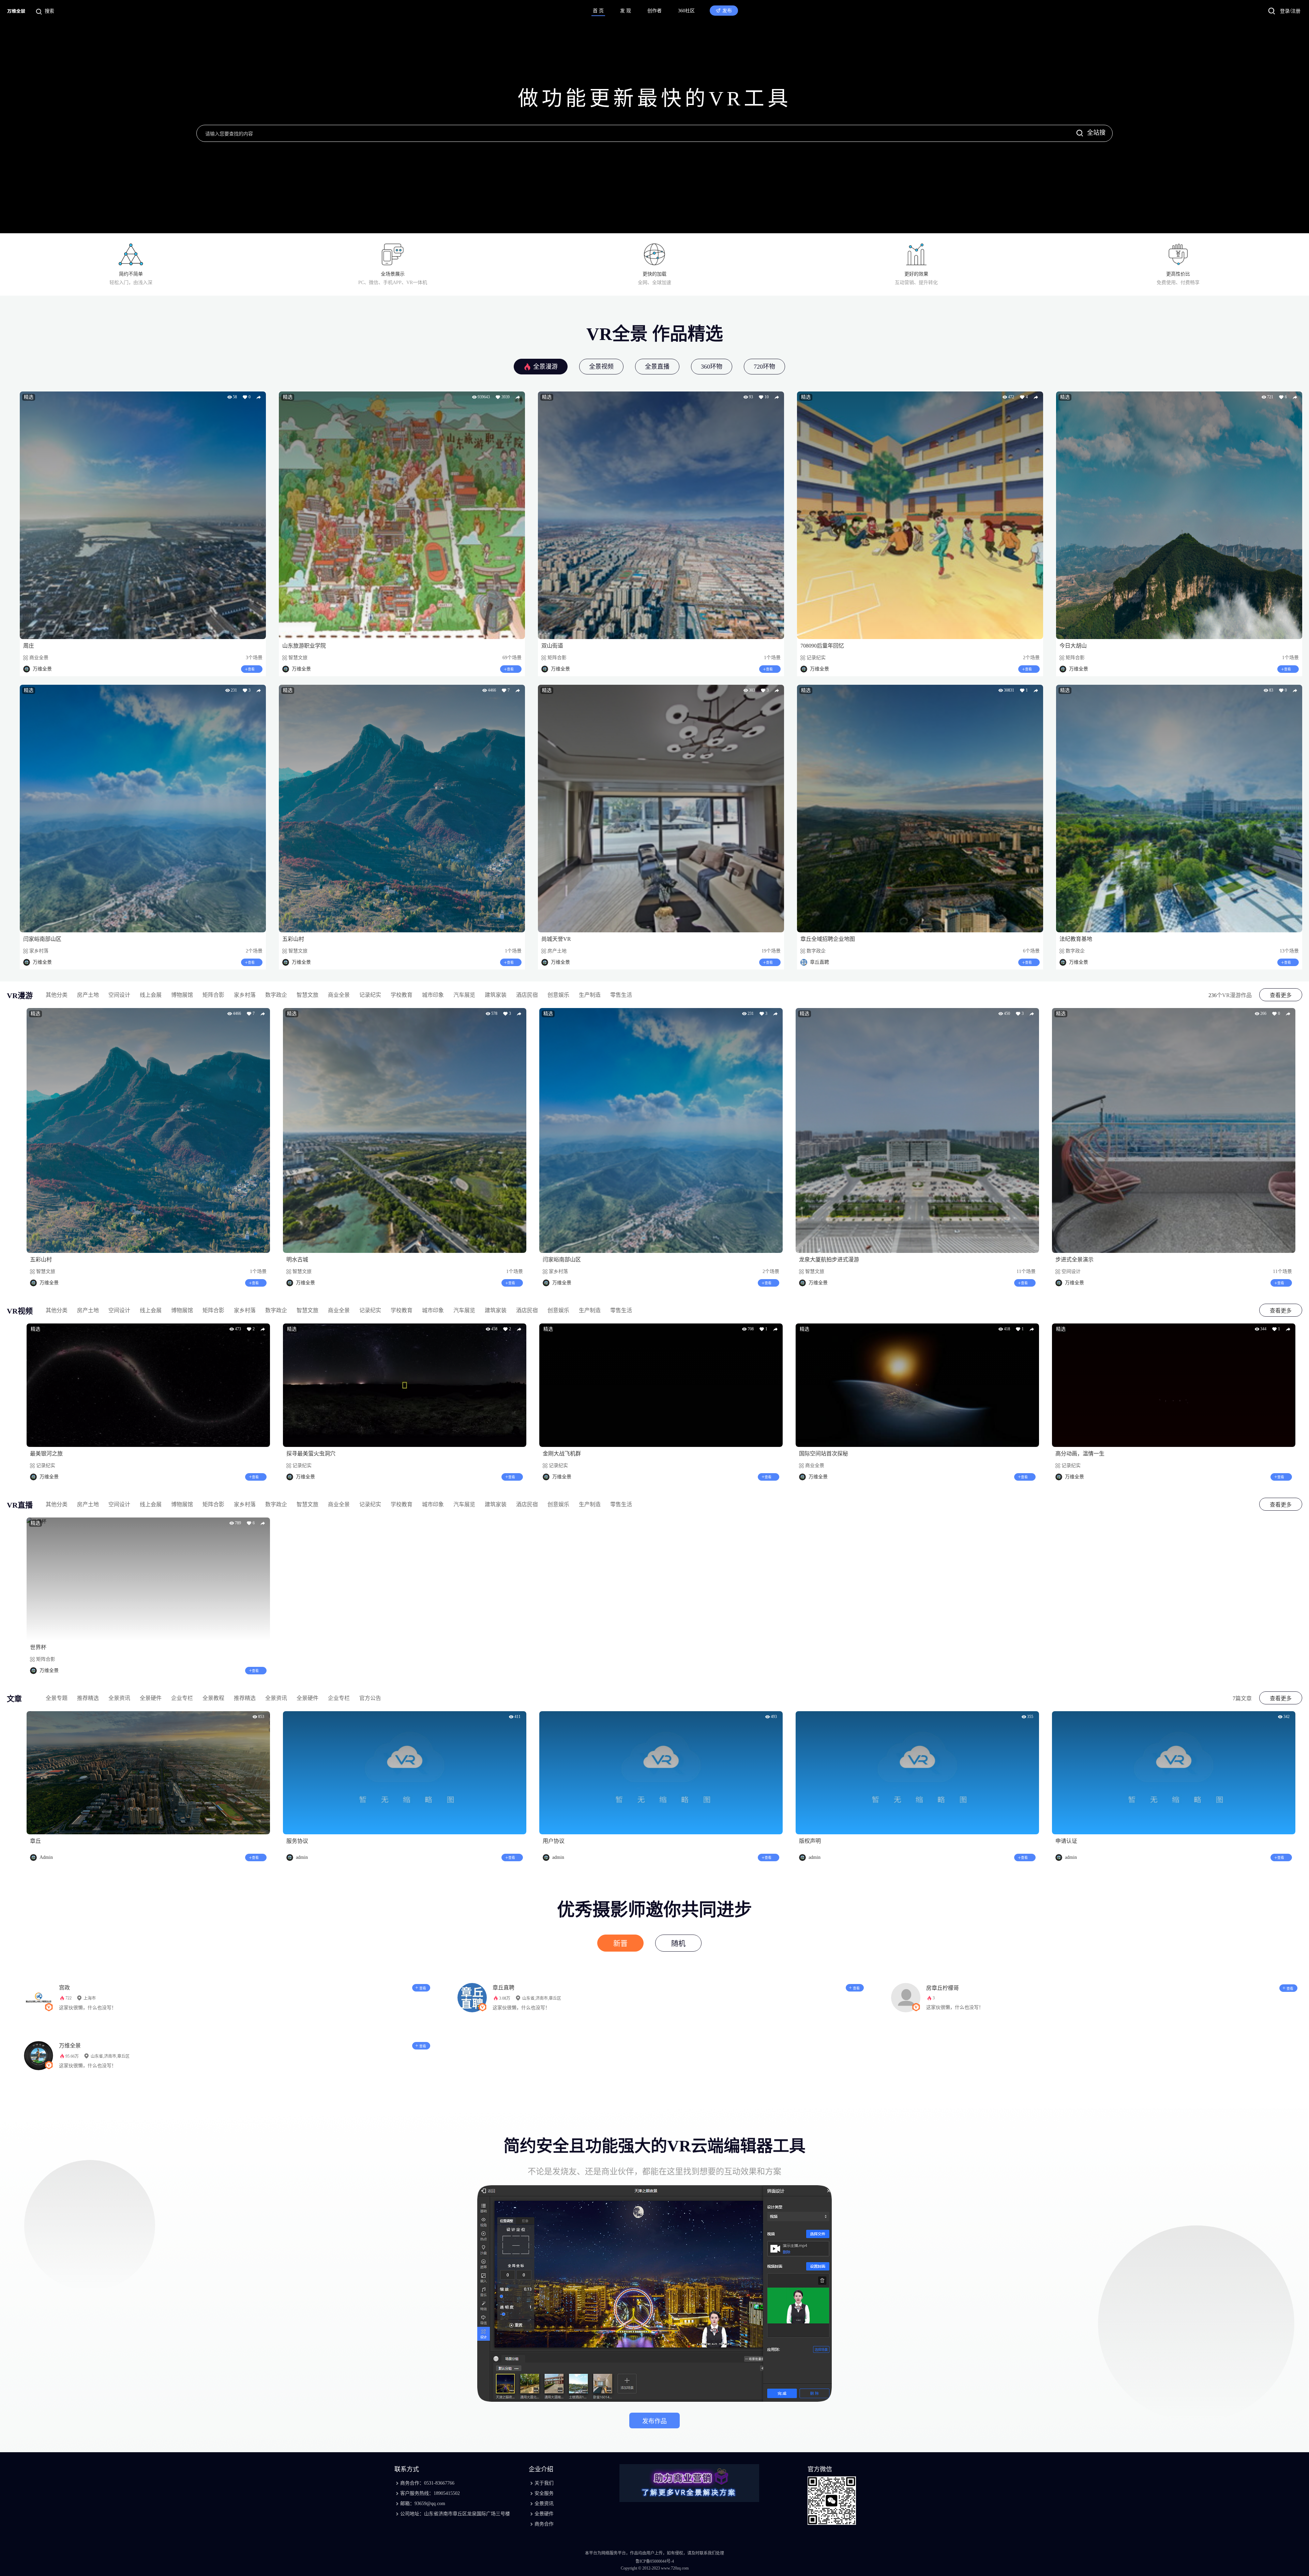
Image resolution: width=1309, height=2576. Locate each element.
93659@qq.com (430, 2504)
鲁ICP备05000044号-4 (655, 2561)
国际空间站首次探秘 (824, 1454)
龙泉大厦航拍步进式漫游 (829, 1260)
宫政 (64, 1988)
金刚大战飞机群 (562, 1454)
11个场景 (1026, 1271)
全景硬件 (544, 2514)
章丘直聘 (503, 1988)
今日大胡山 (1073, 646)
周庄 (29, 646)
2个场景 (771, 1271)
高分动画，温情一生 (1080, 1454)
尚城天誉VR (556, 939)
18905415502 (447, 2493)
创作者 (654, 11)
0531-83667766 (439, 2483)
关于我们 (544, 2483)
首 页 (598, 11)
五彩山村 (293, 939)
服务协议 (297, 1841)
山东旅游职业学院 (304, 646)
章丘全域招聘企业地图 (828, 939)
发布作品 (654, 2421)
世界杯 (38, 1647)
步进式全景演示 (1074, 1260)
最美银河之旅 (46, 1454)
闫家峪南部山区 (42, 939)
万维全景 (70, 2046)
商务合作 (544, 2524)
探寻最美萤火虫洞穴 (311, 1454)
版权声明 (810, 1841)
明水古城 (297, 1260)
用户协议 (554, 1841)
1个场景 (258, 1271)
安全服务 (544, 2493)
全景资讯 (544, 2504)
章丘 (35, 1841)
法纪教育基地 (1076, 939)
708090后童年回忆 (822, 646)
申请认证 (1066, 1841)
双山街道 (552, 646)
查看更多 (1281, 995)
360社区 (686, 11)
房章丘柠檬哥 (943, 1988)
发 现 (626, 11)
